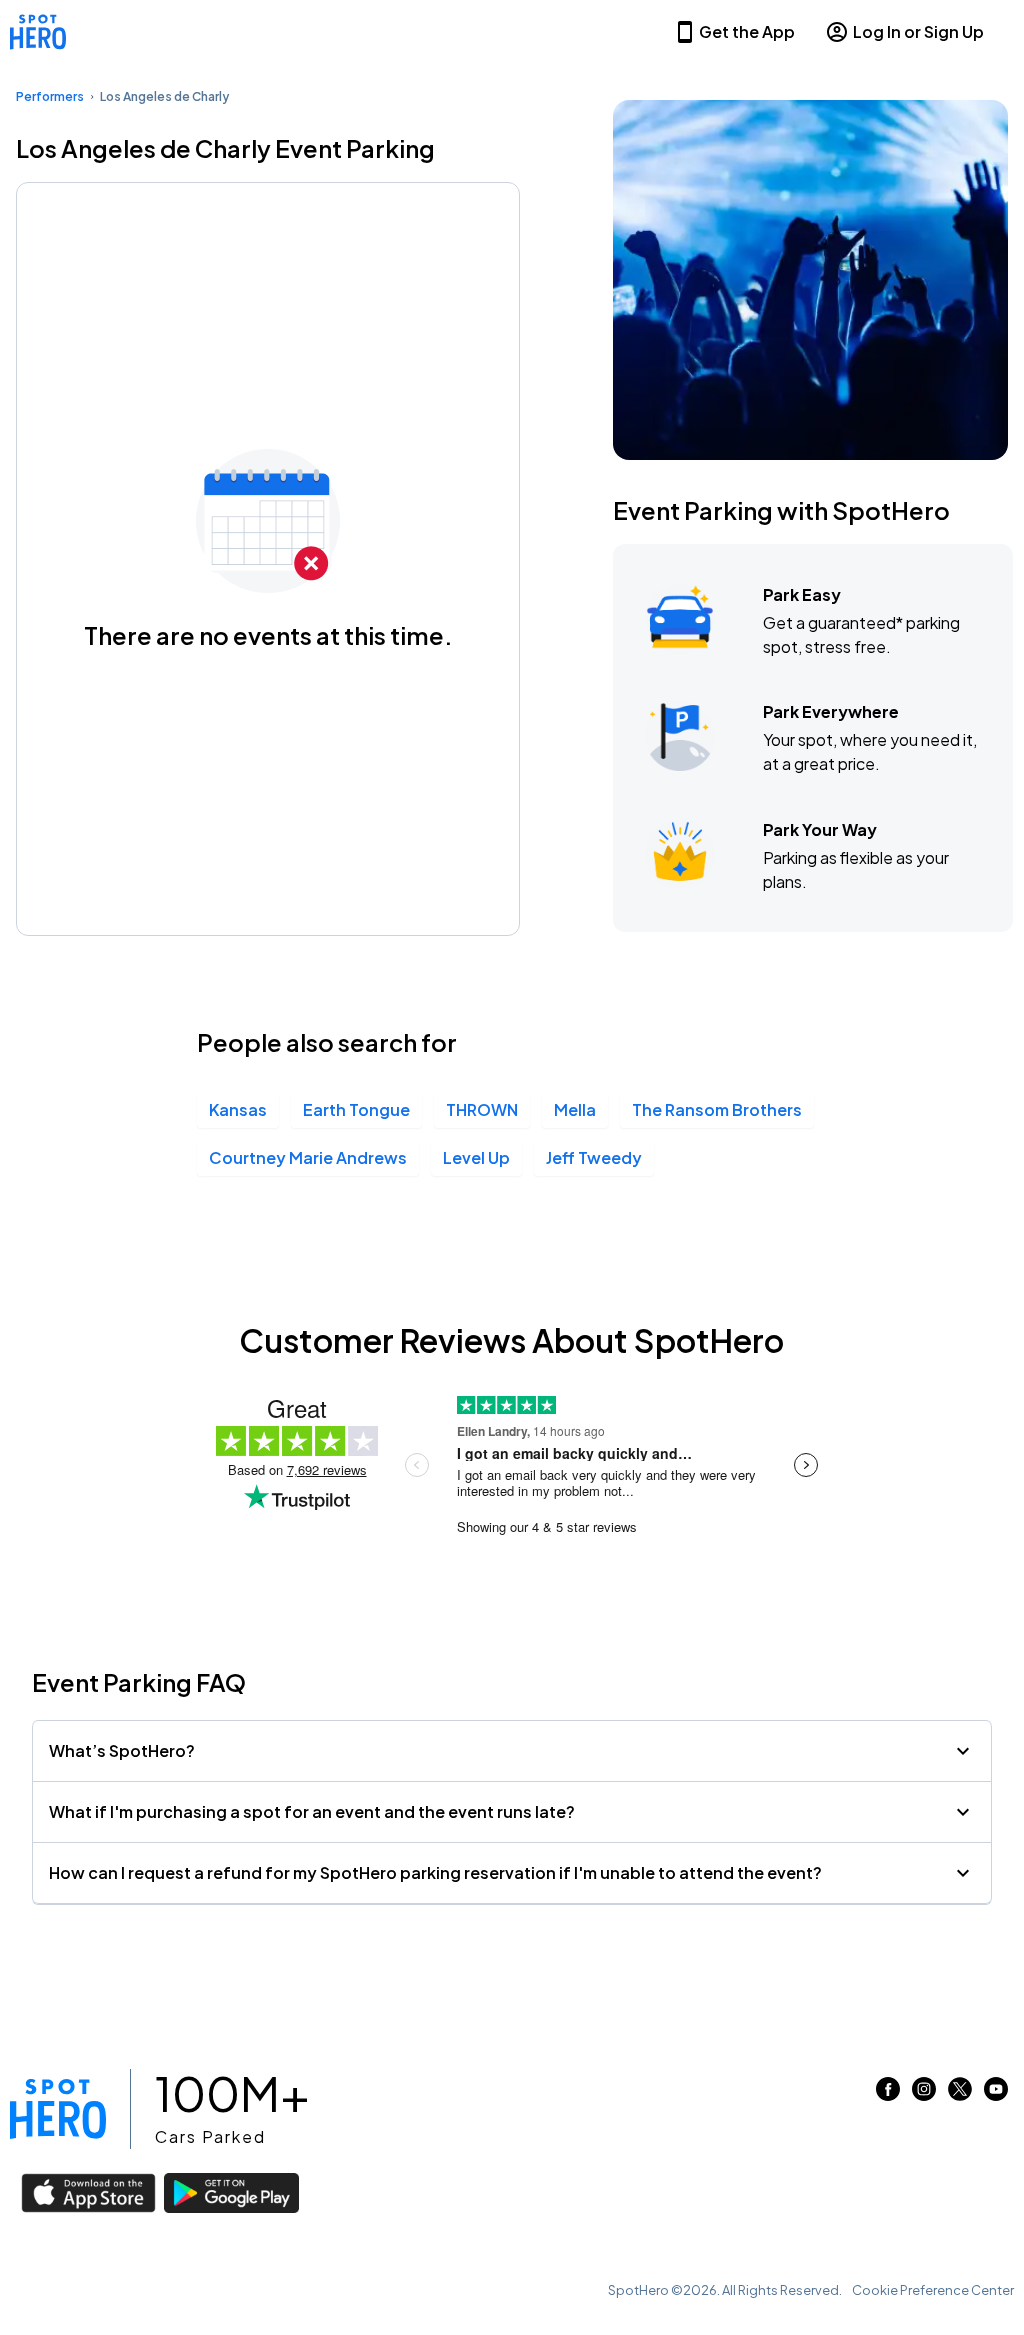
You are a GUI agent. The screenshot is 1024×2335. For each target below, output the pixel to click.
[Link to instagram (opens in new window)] (924, 2094)
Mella (575, 1109)
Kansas (238, 1109)
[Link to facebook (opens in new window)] (888, 2094)
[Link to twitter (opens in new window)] (960, 2094)
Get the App (747, 31)
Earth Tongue (356, 1109)
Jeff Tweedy (594, 1157)
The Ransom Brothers (717, 1109)
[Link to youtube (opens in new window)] (996, 2094)
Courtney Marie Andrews (308, 1157)
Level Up (476, 1157)
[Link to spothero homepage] (58, 2109)
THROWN (482, 1109)
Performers (50, 96)
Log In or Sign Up (918, 31)
